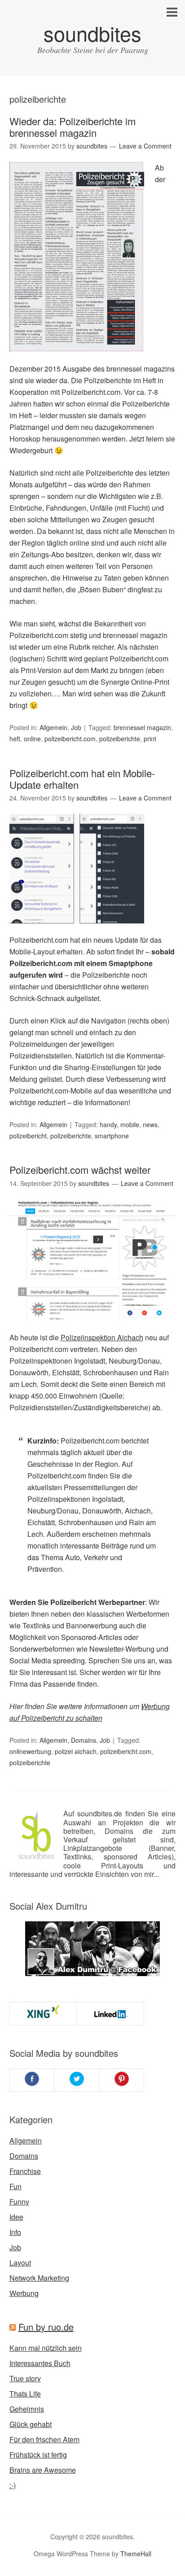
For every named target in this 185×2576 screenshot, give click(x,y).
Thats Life (25, 2394)
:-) (13, 2485)
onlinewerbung (30, 1751)
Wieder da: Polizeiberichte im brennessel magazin (73, 127)
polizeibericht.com (70, 739)
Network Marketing (39, 2278)
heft (15, 739)
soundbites (92, 33)
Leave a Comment (145, 146)
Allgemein (53, 727)
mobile (130, 1124)
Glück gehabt (31, 2424)
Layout (20, 2263)
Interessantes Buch (40, 2363)
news (150, 1124)
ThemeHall (136, 2554)
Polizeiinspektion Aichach (102, 1337)
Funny (19, 2202)
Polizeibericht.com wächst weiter (80, 1170)
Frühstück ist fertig (38, 2455)
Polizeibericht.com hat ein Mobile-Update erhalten (82, 779)
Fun (15, 2186)
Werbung (24, 2293)
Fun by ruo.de (46, 2327)
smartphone (112, 1136)
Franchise (25, 2171)
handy (108, 1124)
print (150, 739)
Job (76, 727)
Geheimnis (27, 2409)
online (32, 739)
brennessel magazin (142, 727)
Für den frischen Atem (44, 2439)
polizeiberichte (120, 739)
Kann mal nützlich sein (46, 2348)
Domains (84, 1740)
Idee (16, 2217)
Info (15, 2232)
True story (25, 2378)
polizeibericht (28, 1136)
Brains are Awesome (43, 2470)
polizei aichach (76, 1751)
